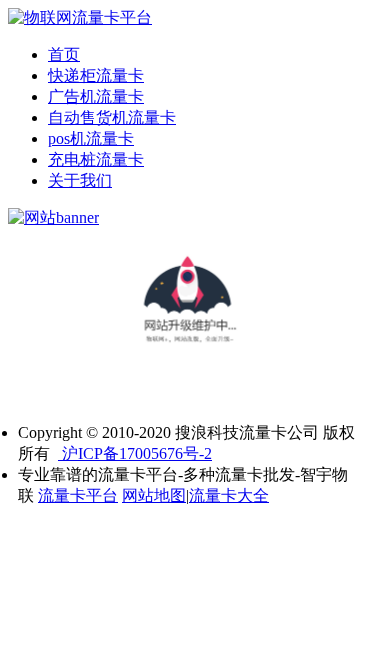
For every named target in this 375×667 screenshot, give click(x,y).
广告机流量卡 (96, 96)
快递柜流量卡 (96, 75)
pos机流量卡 (91, 138)
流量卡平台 (78, 495)
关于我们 (80, 180)
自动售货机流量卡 (112, 117)
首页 (64, 54)
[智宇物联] (80, 17)
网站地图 (154, 495)
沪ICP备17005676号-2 (135, 453)
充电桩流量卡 (96, 159)
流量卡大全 (229, 495)
